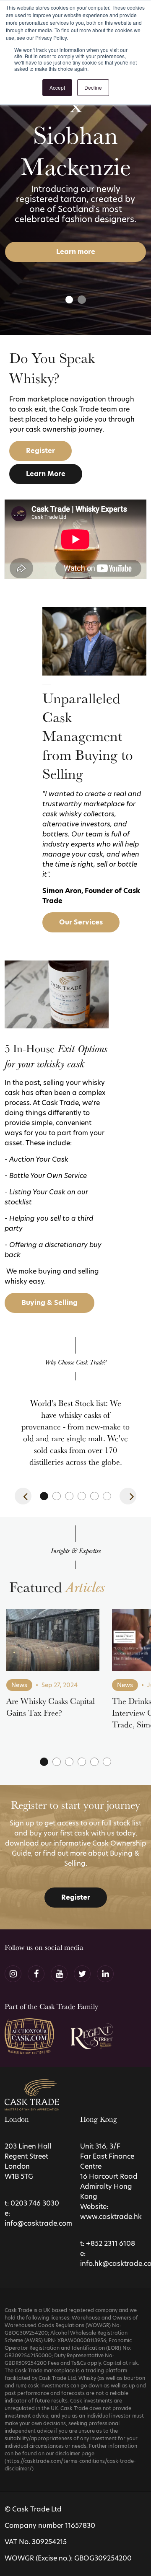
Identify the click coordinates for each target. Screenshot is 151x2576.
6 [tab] (107, 1496)
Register (40, 451)
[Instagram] (13, 1974)
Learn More (46, 474)
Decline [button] (93, 87)
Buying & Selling (49, 1303)
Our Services (81, 922)
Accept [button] (57, 87)
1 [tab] (69, 300)
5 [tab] (94, 1496)
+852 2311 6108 (111, 2243)
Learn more (76, 252)
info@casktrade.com (38, 2223)
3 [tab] (69, 1496)
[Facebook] (36, 1974)
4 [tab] (82, 1496)
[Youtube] (59, 1974)
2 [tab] (82, 300)
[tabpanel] (75, 168)
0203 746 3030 (35, 2203)
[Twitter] (82, 1974)
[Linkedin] (105, 1974)
